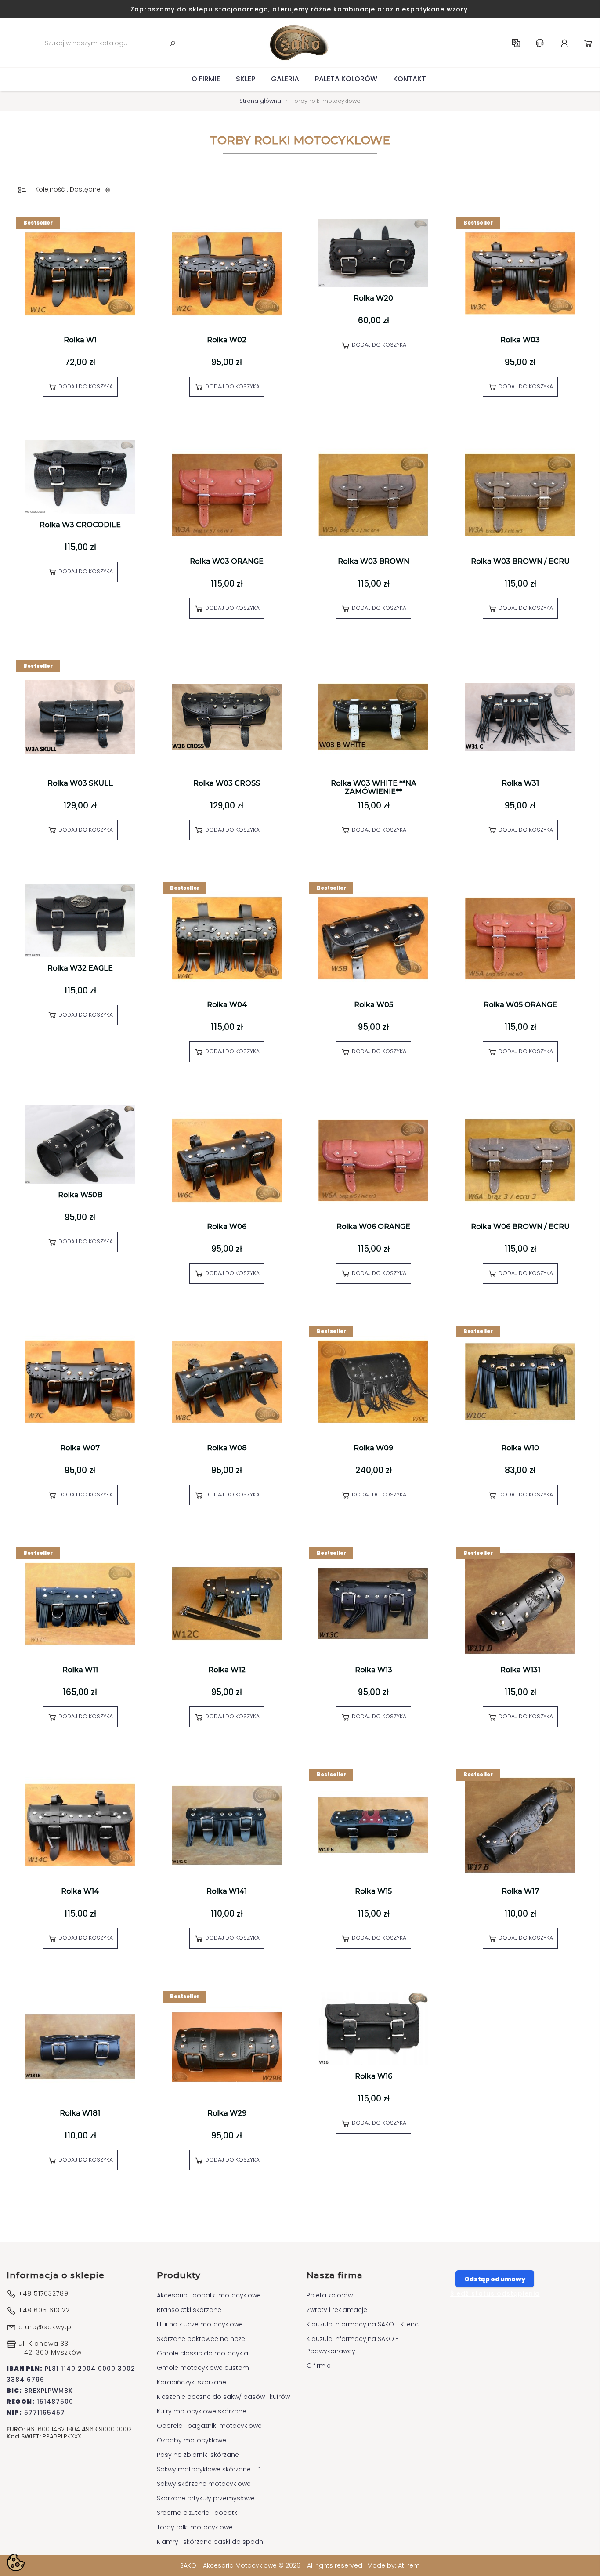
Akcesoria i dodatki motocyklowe (209, 2295)
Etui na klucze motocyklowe (200, 2324)
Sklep (246, 79)
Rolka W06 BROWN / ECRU (520, 1226)
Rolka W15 (373, 1891)
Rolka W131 (520, 1670)
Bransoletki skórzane (189, 2310)
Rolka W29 (227, 2113)
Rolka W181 (80, 2113)
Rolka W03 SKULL (80, 783)
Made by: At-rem (394, 2565)
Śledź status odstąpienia (495, 2293)
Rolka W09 (373, 1448)
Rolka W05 (374, 1005)
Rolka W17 (520, 1891)
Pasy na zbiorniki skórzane (198, 2455)
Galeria (285, 79)
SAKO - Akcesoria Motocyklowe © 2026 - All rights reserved (272, 2565)
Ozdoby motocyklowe (192, 2440)
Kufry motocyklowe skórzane (202, 2411)
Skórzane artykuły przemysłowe (206, 2498)
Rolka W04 (227, 1005)
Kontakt (410, 79)
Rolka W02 (227, 340)
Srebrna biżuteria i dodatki (198, 2513)
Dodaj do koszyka (85, 386)
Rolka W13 (374, 1670)
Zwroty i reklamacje (337, 2310)
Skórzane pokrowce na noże (201, 2339)
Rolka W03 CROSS (227, 783)
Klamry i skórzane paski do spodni (211, 2542)
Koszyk (588, 43)
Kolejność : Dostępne (69, 189)
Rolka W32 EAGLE (80, 968)
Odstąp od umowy (495, 2279)
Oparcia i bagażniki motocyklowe (209, 2426)
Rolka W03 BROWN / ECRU (520, 561)
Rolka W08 (227, 1448)
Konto (564, 43)
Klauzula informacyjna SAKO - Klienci (363, 2324)
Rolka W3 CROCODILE (80, 525)
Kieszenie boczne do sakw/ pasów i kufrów (223, 2397)
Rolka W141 (227, 1891)
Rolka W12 (227, 1670)
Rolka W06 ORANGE (373, 1226)
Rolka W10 (520, 1448)
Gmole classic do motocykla (202, 2353)
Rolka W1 (80, 340)
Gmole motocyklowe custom (203, 2368)
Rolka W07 (80, 1448)
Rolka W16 (374, 2076)
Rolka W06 (227, 1226)
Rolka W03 (520, 340)
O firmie (206, 79)
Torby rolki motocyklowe (195, 2527)
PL (516, 43)
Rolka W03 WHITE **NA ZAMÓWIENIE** (374, 787)
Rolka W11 (80, 1670)
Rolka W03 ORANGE (227, 561)
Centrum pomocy (540, 43)
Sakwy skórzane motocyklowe (204, 2484)
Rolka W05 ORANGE (520, 1005)
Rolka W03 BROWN (374, 561)
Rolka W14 (80, 1891)
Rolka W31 (520, 783)
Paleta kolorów (346, 79)
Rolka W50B (80, 1195)
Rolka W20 (373, 298)
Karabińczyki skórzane (192, 2382)
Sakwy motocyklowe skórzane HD (209, 2469)
